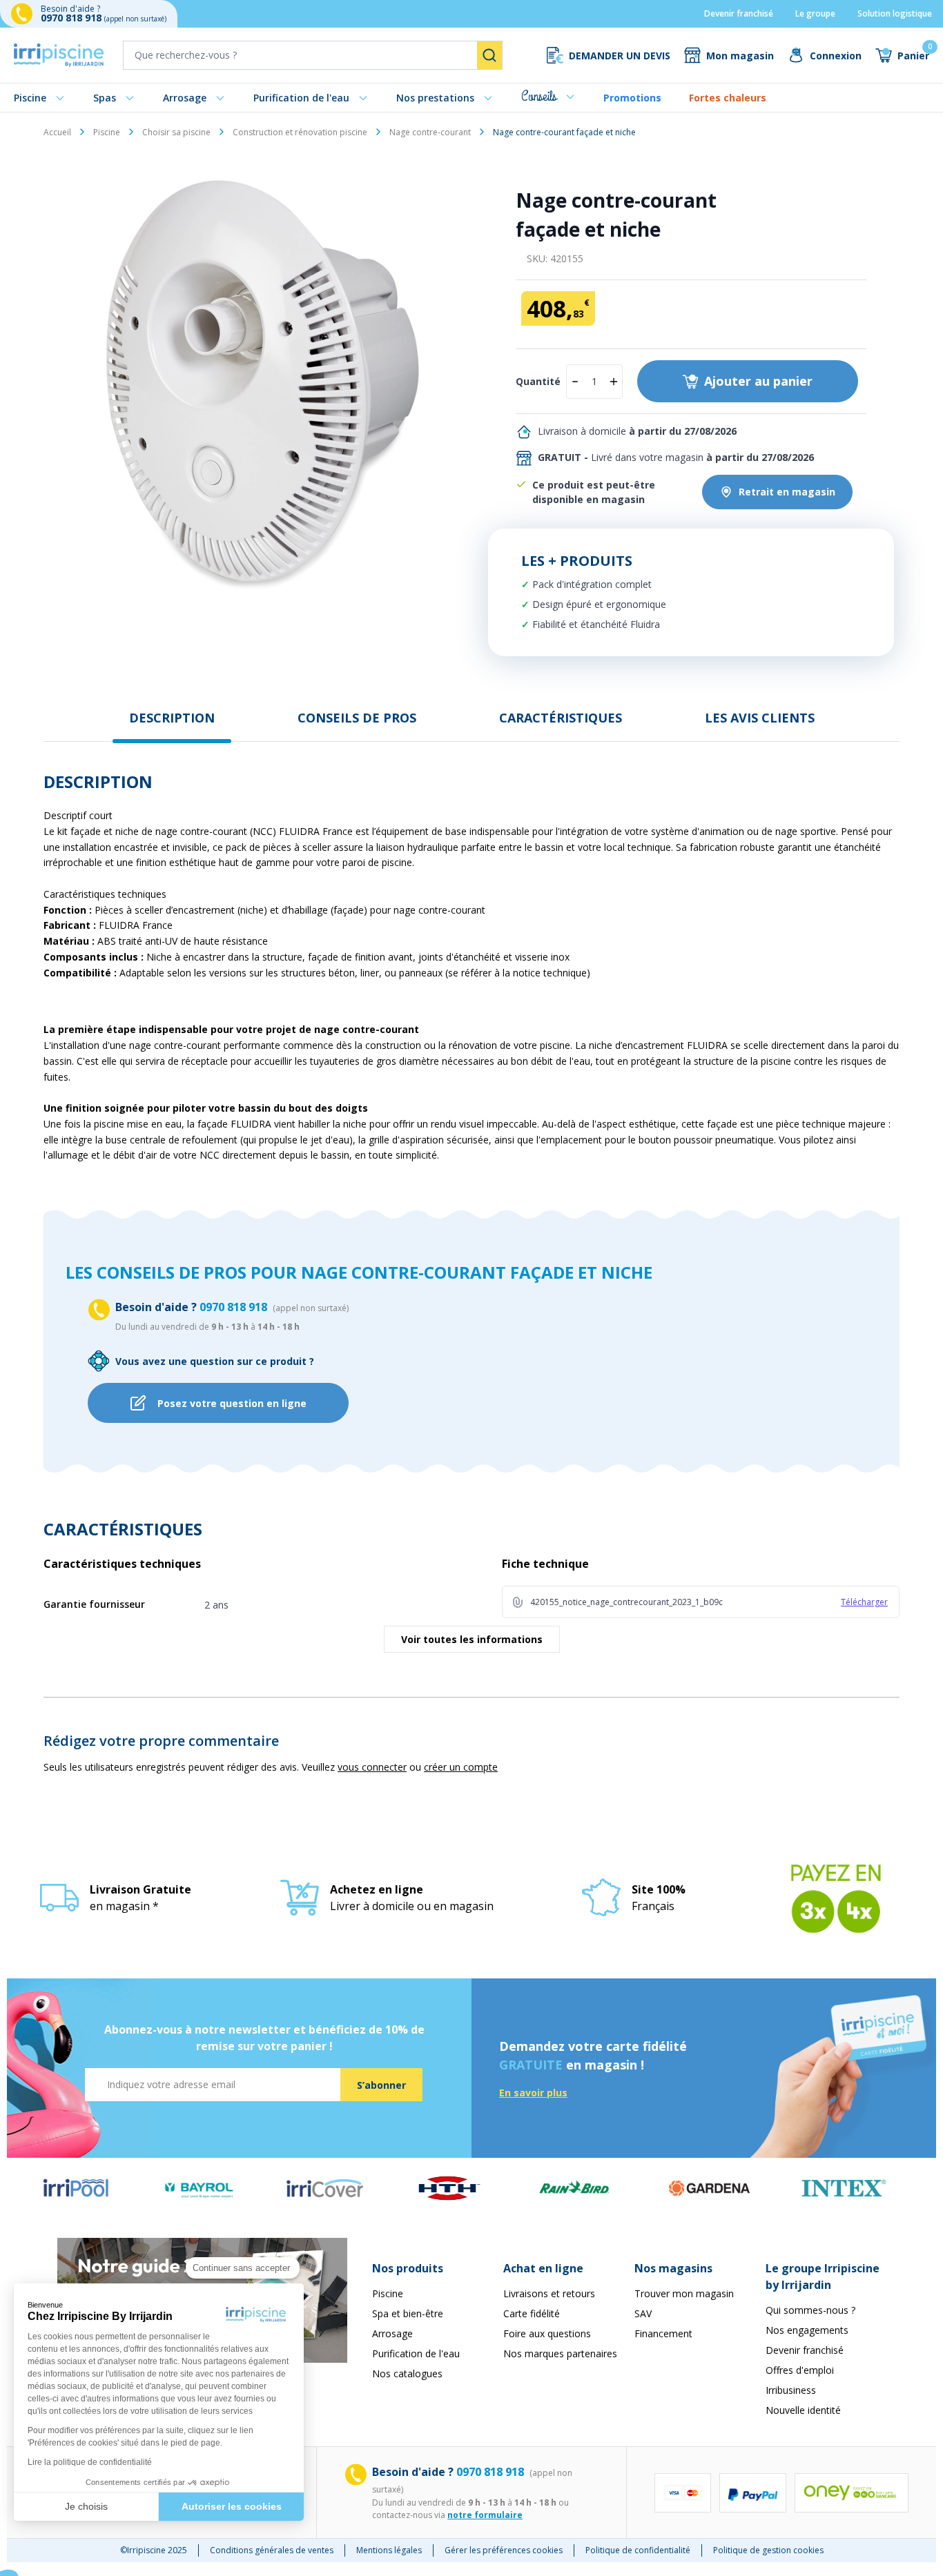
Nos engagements (807, 2330)
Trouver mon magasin (684, 2293)
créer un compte (461, 1767)
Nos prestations (435, 98)
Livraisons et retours (549, 2293)
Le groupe (815, 13)
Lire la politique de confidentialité (90, 2462)
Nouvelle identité (803, 2410)
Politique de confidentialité (638, 2550)
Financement (663, 2333)
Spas (105, 98)
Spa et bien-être (408, 2313)
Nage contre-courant (430, 132)
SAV (643, 2313)
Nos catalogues (407, 2373)
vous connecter (372, 1767)
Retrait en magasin (787, 492)
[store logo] (59, 55)
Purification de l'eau (301, 98)
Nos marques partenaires (560, 2353)
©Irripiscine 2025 (154, 2550)
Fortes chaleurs (728, 98)
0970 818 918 (72, 18)
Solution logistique (895, 13)
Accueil (57, 132)
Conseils (539, 96)
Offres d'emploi (800, 2370)
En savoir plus (533, 2093)
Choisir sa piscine (176, 132)
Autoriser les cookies (232, 2506)
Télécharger (864, 1602)
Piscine (30, 98)
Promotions (632, 98)
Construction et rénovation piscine (300, 132)
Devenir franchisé (739, 13)
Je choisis (86, 2506)
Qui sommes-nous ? (810, 2310)
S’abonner (381, 2085)
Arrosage (185, 98)
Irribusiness (791, 2390)
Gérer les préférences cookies (504, 2550)
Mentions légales (389, 2550)
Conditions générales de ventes (272, 2550)
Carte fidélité (532, 2313)
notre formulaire (485, 2515)
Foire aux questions (547, 2333)
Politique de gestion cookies (768, 2550)
